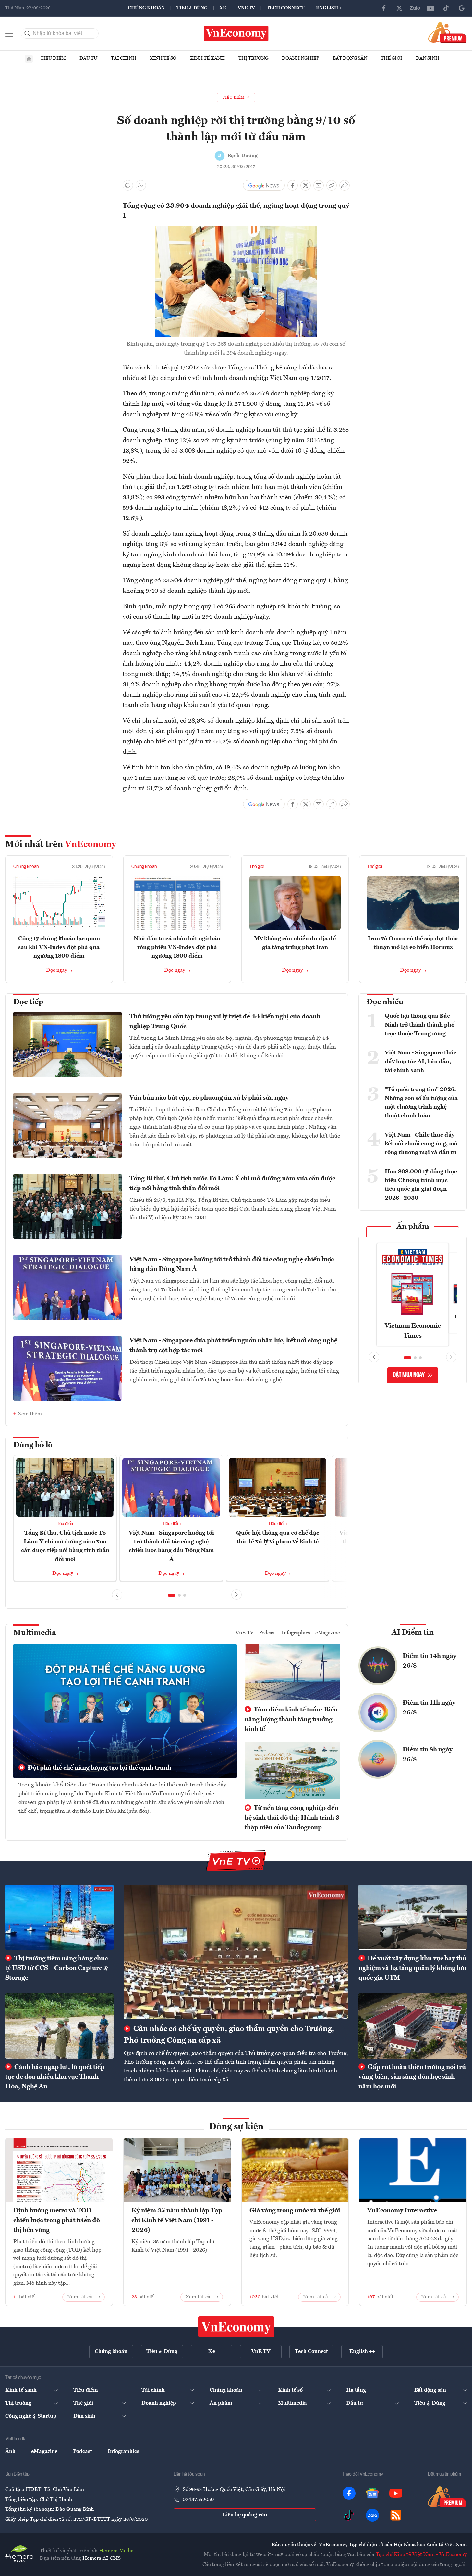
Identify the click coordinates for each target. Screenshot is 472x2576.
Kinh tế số (163, 58)
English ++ (330, 8)
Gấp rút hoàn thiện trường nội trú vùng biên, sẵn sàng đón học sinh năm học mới (412, 2077)
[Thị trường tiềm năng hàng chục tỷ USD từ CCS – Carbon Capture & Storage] (59, 1917)
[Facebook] (384, 8)
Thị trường (253, 58)
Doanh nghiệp (301, 58)
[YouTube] (430, 8)
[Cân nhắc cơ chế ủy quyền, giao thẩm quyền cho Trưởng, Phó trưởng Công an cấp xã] (236, 1952)
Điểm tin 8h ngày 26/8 (428, 1755)
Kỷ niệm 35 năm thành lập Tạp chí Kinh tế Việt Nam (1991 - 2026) (177, 2221)
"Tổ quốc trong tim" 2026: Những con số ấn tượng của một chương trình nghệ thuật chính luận (421, 1103)
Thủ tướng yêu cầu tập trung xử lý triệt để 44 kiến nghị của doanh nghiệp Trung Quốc (225, 1022)
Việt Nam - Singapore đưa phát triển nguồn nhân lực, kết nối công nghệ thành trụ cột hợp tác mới (233, 1346)
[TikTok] (446, 8)
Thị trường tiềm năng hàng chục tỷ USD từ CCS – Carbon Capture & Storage (57, 1968)
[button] (172, 1595)
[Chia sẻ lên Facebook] (293, 185)
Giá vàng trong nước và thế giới (295, 2211)
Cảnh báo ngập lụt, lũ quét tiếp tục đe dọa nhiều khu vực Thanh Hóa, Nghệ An (55, 2077)
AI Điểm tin (413, 1633)
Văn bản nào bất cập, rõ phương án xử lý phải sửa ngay (209, 1098)
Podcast (268, 1633)
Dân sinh (428, 58)
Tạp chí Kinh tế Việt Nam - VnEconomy (421, 2555)
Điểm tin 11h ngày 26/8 (429, 1708)
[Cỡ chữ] (141, 185)
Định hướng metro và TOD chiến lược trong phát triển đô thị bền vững (57, 2221)
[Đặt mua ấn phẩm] (448, 32)
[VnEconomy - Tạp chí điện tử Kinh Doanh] (236, 2327)
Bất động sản (350, 58)
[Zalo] (415, 8)
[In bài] (128, 185)
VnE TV (246, 8)
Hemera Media (116, 2551)
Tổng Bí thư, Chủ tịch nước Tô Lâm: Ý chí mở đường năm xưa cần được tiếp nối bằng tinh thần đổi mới (232, 1184)
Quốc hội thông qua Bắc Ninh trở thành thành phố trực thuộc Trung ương (420, 1025)
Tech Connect (285, 8)
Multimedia (35, 1633)
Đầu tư (88, 58)
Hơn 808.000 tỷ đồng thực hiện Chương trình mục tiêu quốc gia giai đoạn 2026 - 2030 (421, 1185)
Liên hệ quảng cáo (245, 2515)
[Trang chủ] (29, 59)
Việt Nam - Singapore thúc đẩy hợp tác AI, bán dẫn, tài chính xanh (421, 1062)
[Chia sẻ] (345, 185)
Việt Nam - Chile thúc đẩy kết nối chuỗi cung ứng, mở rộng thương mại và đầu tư (421, 1144)
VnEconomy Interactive (402, 2211)
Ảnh (10, 2452)
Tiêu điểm (53, 58)
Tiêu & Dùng (192, 8)
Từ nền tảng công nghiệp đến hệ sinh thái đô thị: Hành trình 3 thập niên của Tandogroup (292, 1818)
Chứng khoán (146, 8)
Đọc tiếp (28, 1002)
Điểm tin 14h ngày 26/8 (430, 1661)
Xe (223, 8)
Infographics (296, 1633)
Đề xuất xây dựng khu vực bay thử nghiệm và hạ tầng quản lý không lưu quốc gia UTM (412, 1968)
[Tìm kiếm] (28, 33)
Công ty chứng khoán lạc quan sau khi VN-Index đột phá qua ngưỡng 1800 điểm (59, 947)
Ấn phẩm (413, 1227)
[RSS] (396, 2515)
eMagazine (328, 1633)
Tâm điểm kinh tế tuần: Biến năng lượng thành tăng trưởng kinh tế (291, 1720)
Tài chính (124, 58)
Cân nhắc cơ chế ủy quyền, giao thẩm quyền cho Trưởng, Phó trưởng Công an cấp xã (229, 2035)
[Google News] (462, 8)
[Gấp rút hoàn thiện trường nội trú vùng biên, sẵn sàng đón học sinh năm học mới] (413, 2026)
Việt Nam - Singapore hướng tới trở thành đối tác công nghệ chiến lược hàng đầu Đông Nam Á (232, 1264)
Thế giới (392, 58)
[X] (399, 8)
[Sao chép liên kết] (332, 185)
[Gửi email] (319, 185)
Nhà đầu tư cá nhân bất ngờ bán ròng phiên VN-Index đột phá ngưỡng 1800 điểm (177, 947)
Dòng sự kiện (236, 2127)
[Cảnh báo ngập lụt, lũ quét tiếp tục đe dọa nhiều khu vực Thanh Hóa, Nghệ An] (59, 2026)
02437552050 (198, 2500)
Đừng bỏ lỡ (33, 1445)
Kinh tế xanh (207, 58)
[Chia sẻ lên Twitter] (306, 185)
